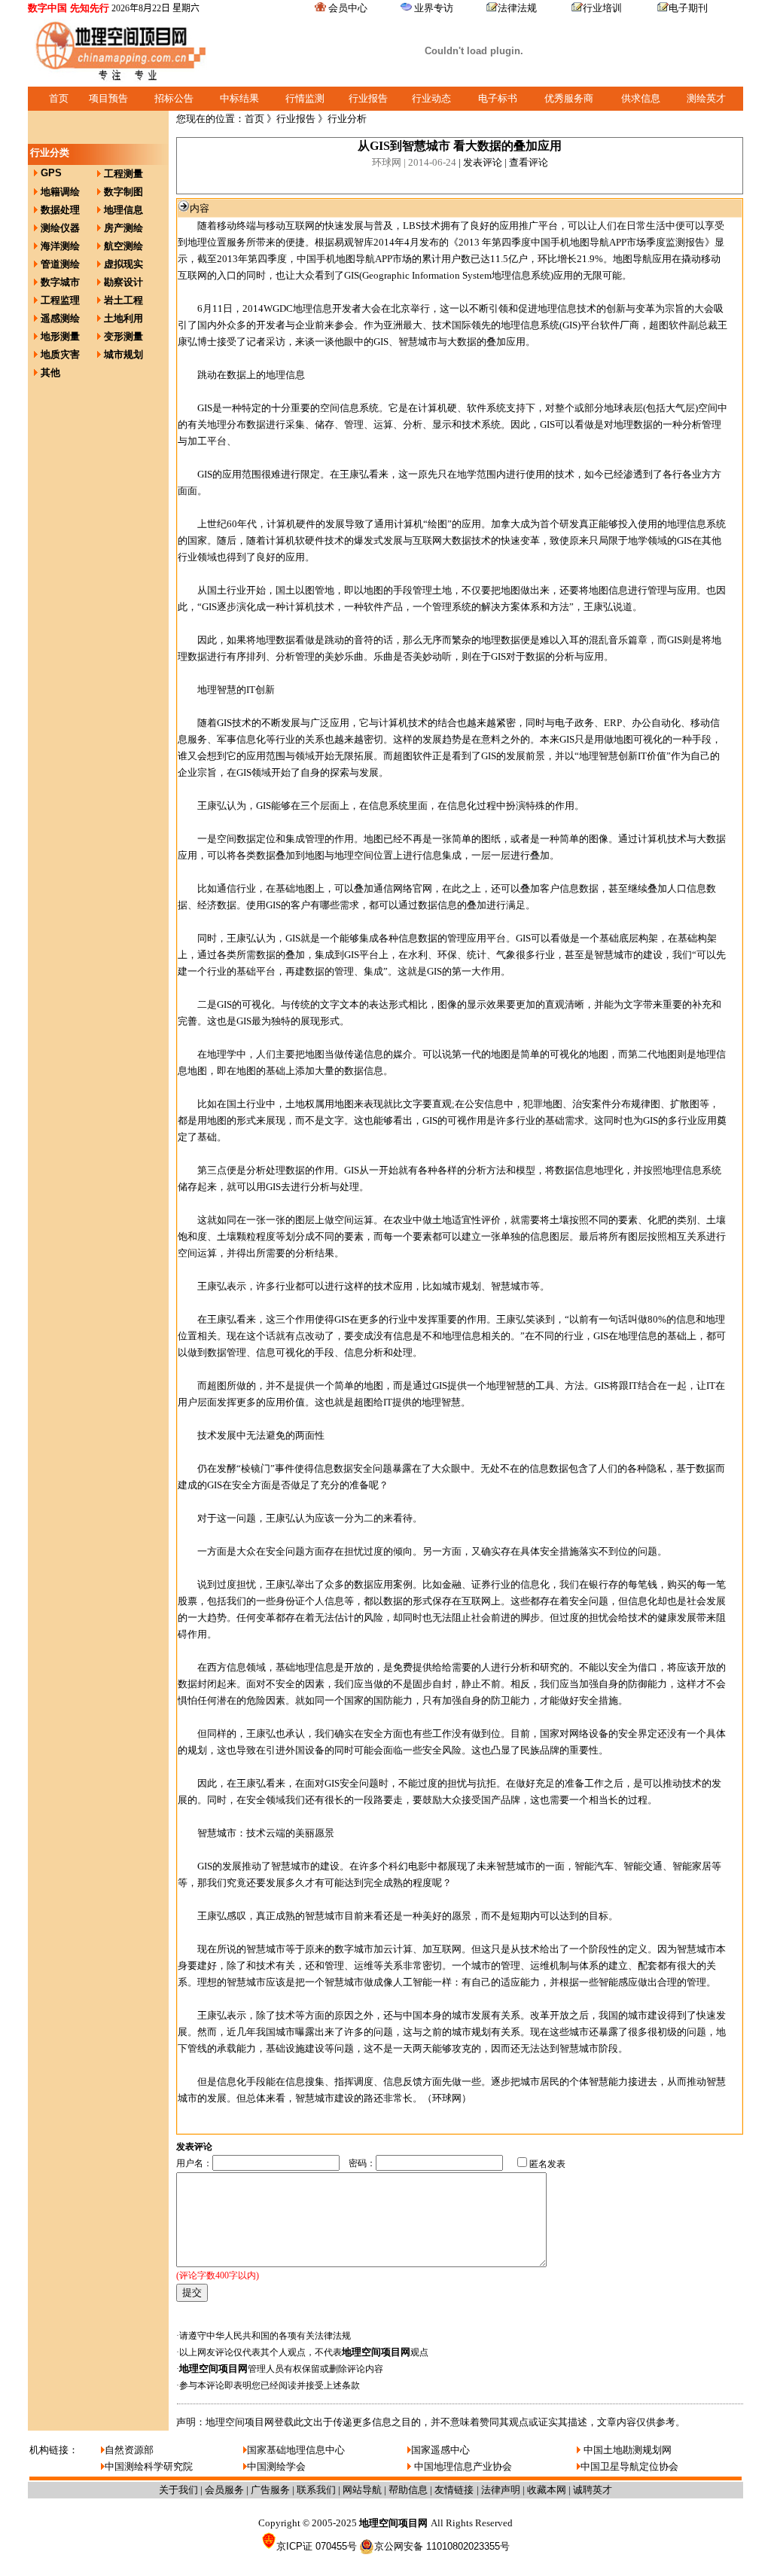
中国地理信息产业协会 (462, 2466)
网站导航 (362, 2490)
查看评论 (529, 162)
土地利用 (123, 318)
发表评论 (483, 162)
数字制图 (123, 192)
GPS (51, 173)
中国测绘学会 (276, 2466)
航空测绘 (123, 246)
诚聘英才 (593, 2490)
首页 (59, 98)
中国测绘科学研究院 (149, 2466)
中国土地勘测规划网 (626, 2450)
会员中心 (348, 8)
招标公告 (174, 98)
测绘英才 (706, 98)
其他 (50, 372)
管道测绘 (60, 264)
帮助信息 (408, 2490)
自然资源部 (129, 2450)
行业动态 (431, 98)
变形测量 (123, 336)
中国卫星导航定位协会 (629, 2466)
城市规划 (123, 354)
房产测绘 (123, 228)
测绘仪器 (60, 228)
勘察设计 (123, 282)
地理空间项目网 (376, 2352)
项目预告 (108, 98)
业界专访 (434, 8)
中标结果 (239, 98)
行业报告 (368, 98)
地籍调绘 (60, 192)
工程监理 (60, 300)
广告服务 (270, 2490)
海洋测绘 (60, 246)
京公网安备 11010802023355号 (442, 2546)
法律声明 (501, 2490)
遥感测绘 (60, 318)
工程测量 (123, 174)
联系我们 (316, 2490)
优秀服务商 (569, 98)
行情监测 (305, 98)
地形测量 (60, 336)
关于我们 (178, 2490)
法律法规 (517, 8)
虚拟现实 (123, 264)
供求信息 (641, 98)
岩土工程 (123, 300)
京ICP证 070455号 (317, 2546)
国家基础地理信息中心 (296, 2450)
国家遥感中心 (440, 2450)
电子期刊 (688, 8)
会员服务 (224, 2490)
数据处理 (60, 210)
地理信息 (123, 210)
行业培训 (602, 8)
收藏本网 (547, 2490)
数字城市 (60, 282)
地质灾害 (60, 354)
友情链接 (456, 2490)
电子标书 (498, 98)
